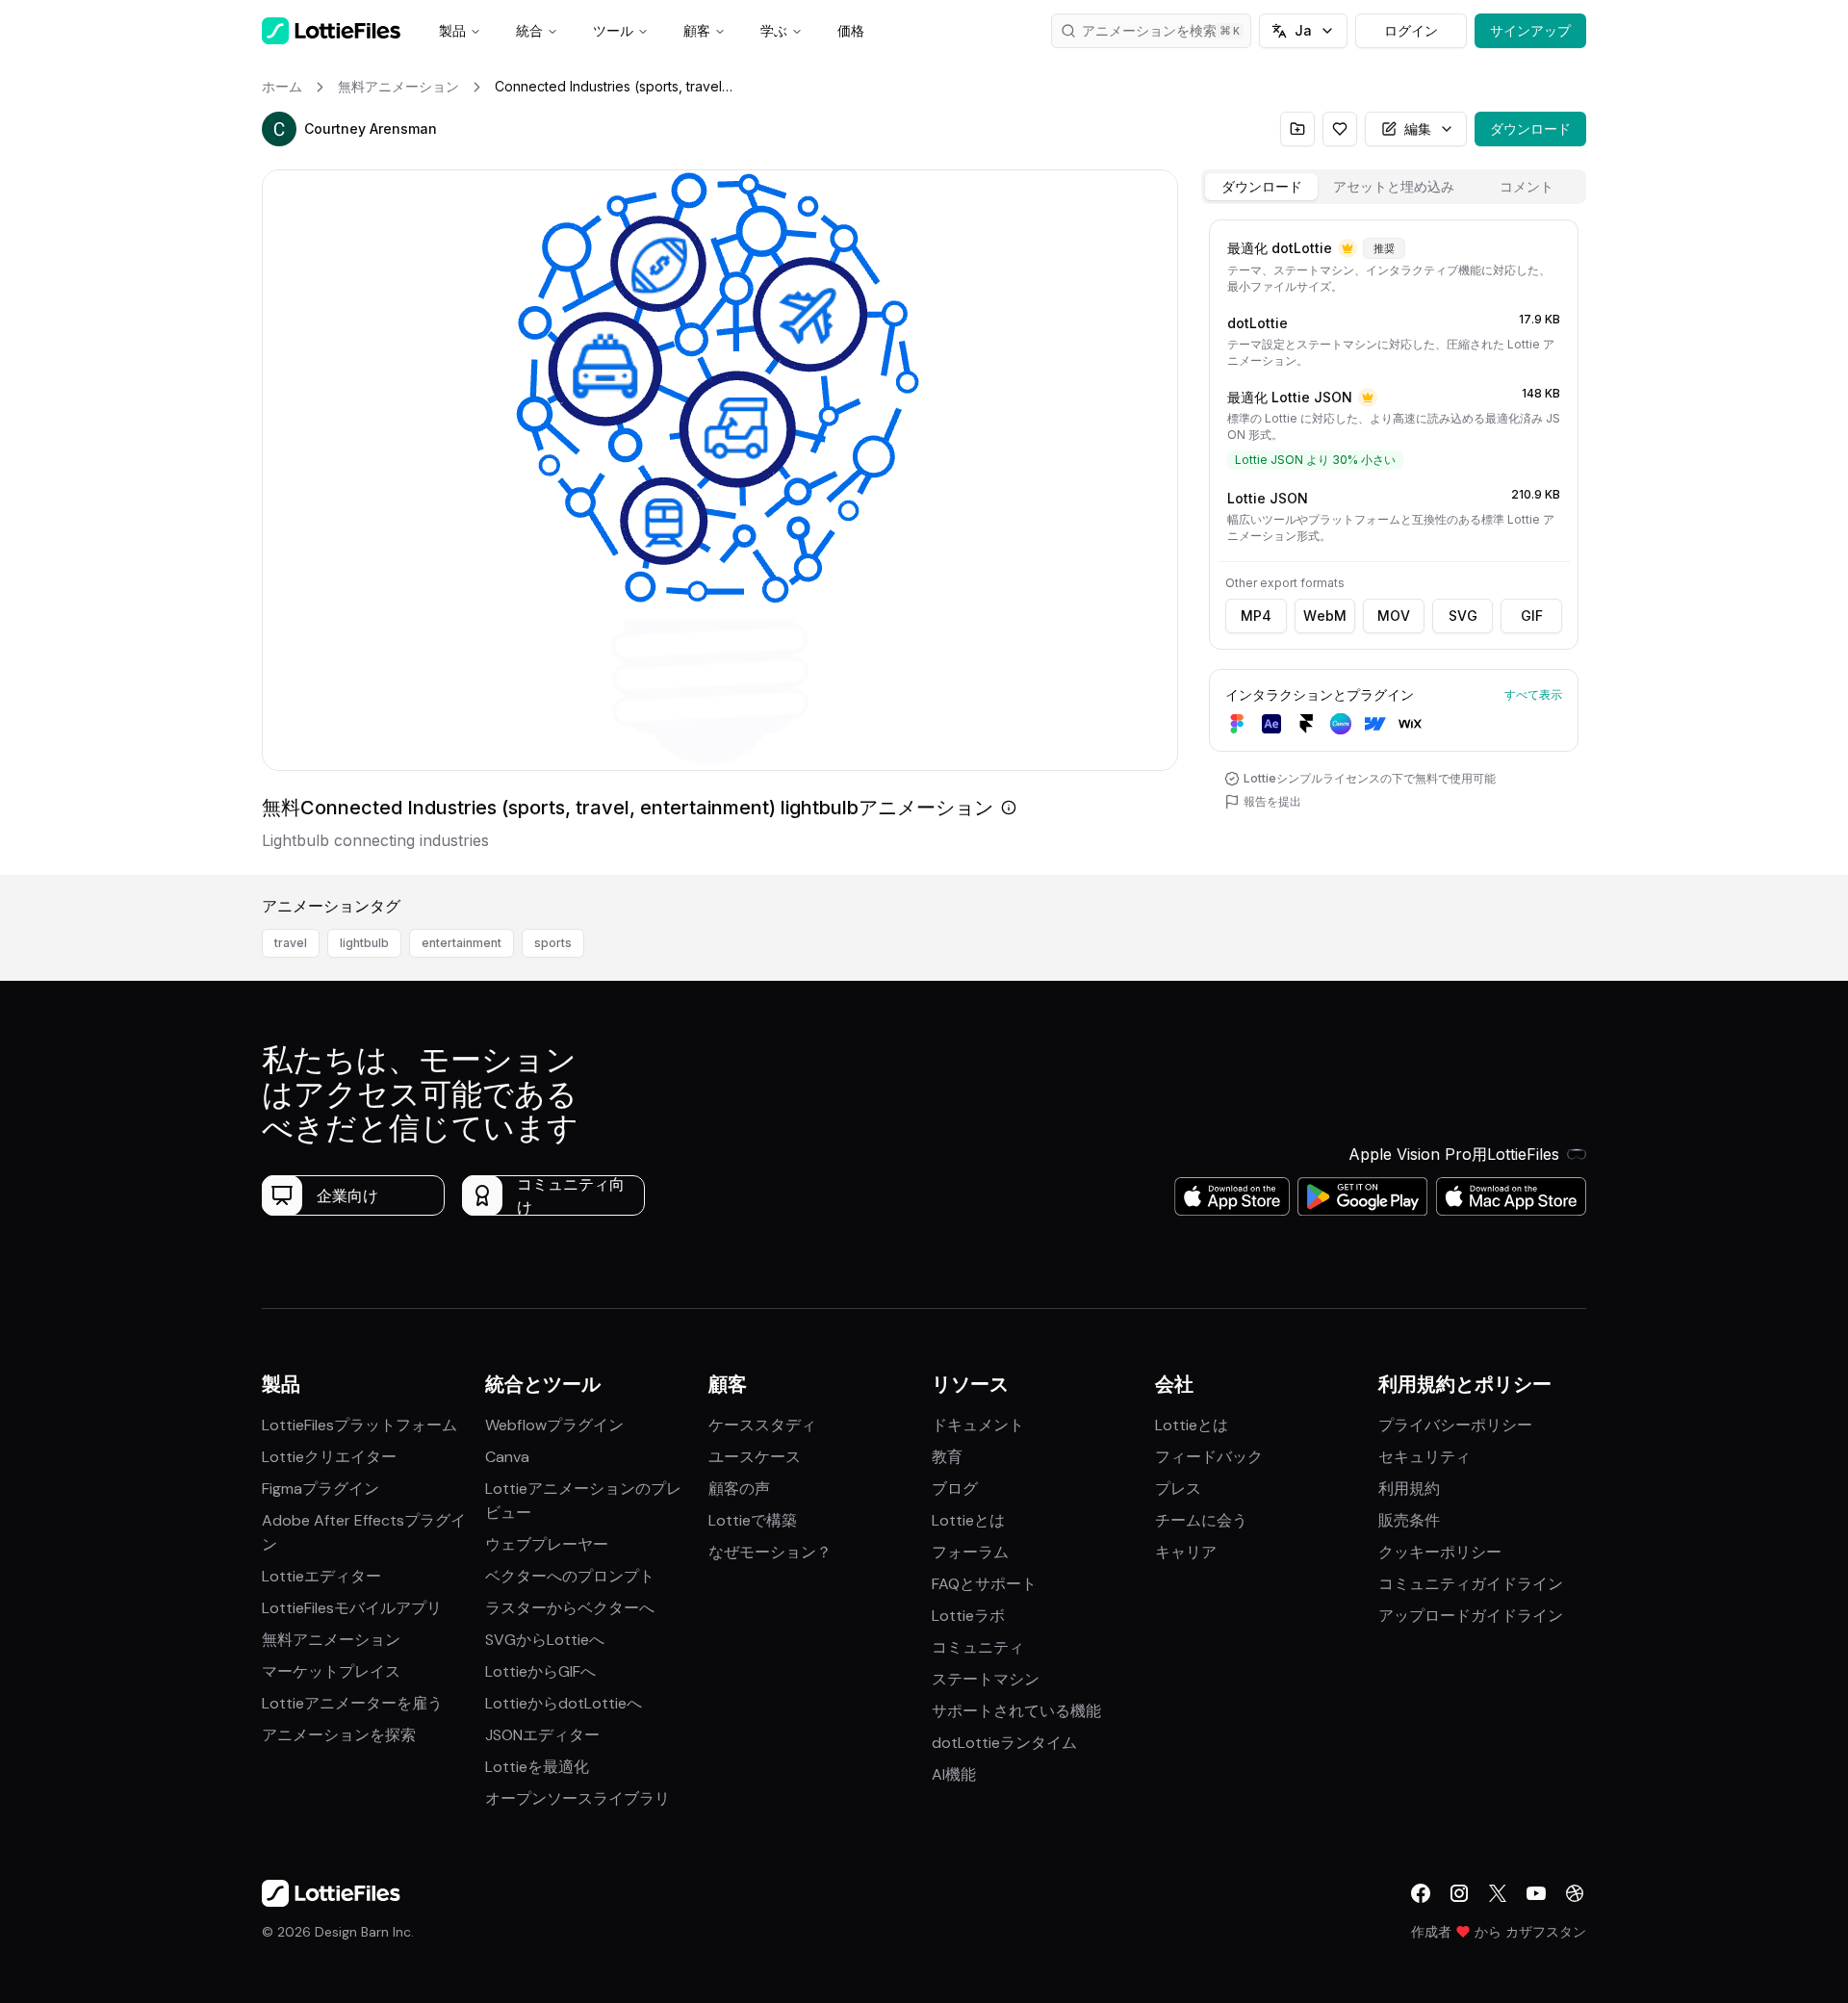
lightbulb (364, 943)
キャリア (1186, 1552)
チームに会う (1201, 1520)
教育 (947, 1457)
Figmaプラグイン (321, 1489)
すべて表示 (1533, 694)
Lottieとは (968, 1520)
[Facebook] (1421, 1893)
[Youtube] (1536, 1893)
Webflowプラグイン (554, 1425)
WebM (1325, 616)
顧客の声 (739, 1489)
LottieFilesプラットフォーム (359, 1425)
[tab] (1261, 187)
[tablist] (1394, 187)
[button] (279, 129)
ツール (613, 30)
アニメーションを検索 (1149, 30)
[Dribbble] (1575, 1893)
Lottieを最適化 (537, 1767)
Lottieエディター (321, 1576)
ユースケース (755, 1457)
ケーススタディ (762, 1425)
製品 (452, 30)
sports (553, 943)
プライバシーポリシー (1455, 1425)
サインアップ (1530, 30)
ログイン (1411, 30)
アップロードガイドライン (1471, 1616)
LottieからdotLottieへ (564, 1703)
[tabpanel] (1394, 543)
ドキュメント (978, 1425)
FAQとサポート (984, 1584)
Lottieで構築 (753, 1520)
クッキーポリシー (1440, 1552)
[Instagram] (1459, 1893)
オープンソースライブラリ (577, 1798)
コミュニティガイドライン (1471, 1584)
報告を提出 (1272, 801)
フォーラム (970, 1552)
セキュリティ (1424, 1457)
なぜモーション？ (770, 1552)
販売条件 (1409, 1520)
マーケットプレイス (331, 1671)
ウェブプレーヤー (547, 1544)
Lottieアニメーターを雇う (352, 1703)
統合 (529, 30)
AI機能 (954, 1774)
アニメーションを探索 (339, 1735)
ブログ (955, 1489)
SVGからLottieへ (545, 1640)
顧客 (697, 30)
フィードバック (1209, 1457)
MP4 (1256, 616)
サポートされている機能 (1016, 1711)
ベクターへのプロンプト (570, 1576)
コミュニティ (978, 1647)
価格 (851, 30)
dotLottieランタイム (1004, 1743)
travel (291, 943)
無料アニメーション (331, 1640)
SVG (1463, 616)
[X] (1498, 1893)
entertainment (462, 943)
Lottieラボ (968, 1616)
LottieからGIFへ (540, 1671)
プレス (1178, 1489)
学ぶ (774, 30)
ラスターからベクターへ (570, 1608)
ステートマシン (986, 1679)
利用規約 (1409, 1489)
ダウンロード (1530, 128)
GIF (1532, 616)
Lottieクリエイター (329, 1457)
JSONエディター (542, 1735)
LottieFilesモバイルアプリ (352, 1608)
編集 (1418, 128)
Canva (507, 1457)
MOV (1394, 616)
